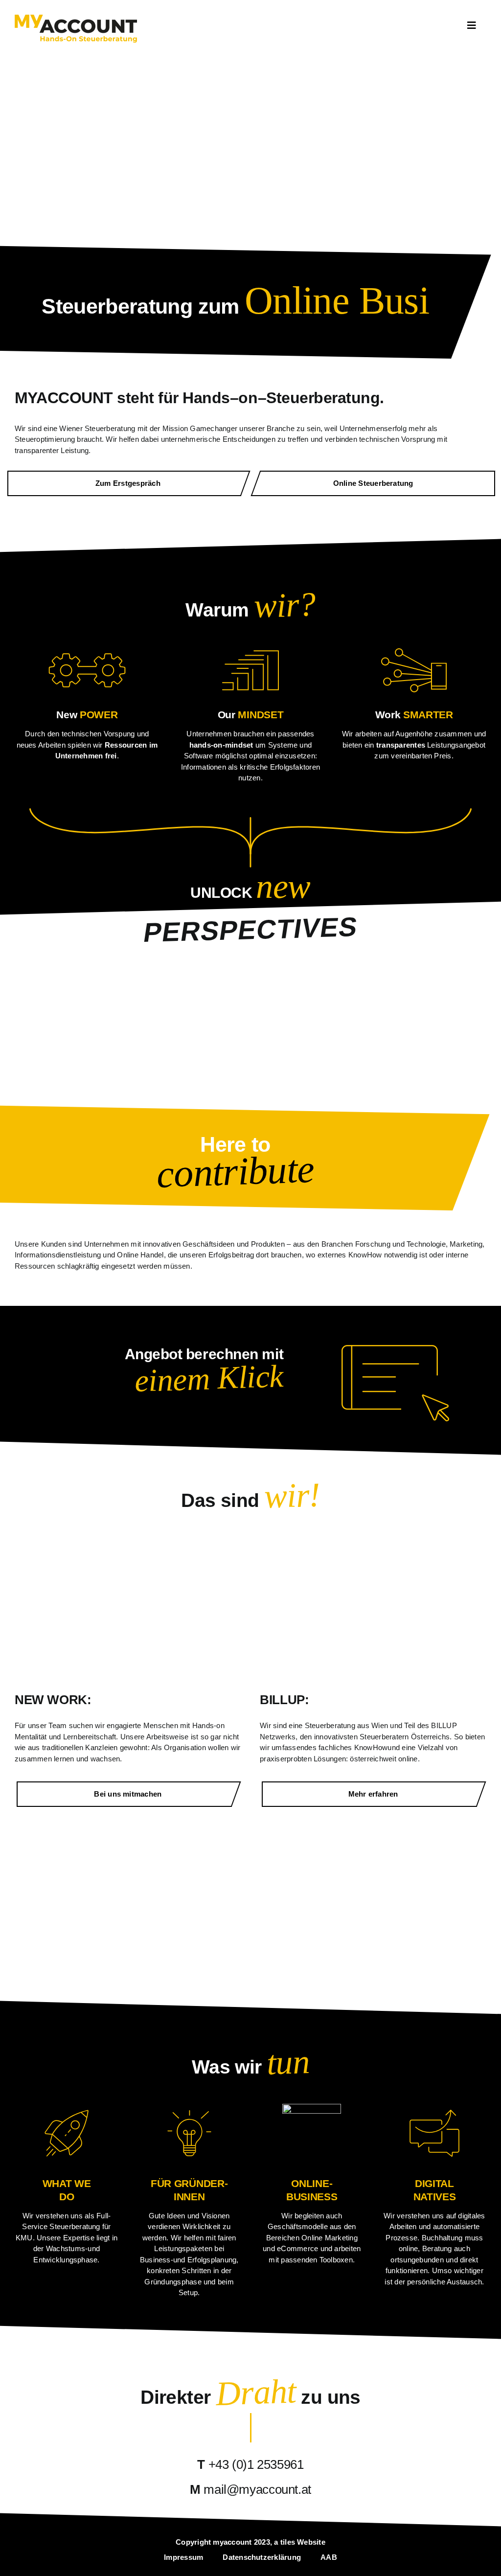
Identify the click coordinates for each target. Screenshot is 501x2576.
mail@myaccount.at (257, 2489)
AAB (329, 2557)
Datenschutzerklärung (262, 2557)
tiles (288, 2542)
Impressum (183, 2557)
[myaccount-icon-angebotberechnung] (395, 1349)
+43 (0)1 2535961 (256, 2464)
